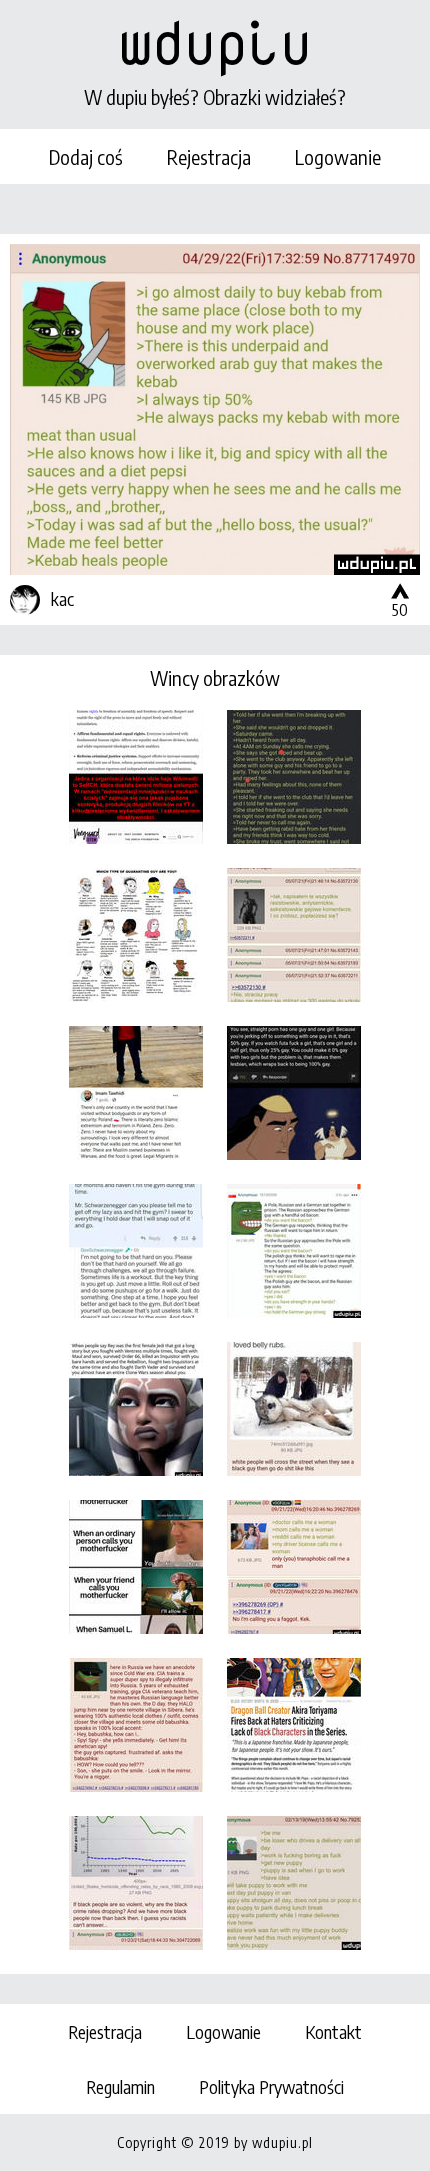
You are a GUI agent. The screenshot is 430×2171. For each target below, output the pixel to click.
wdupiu (215, 42)
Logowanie (338, 156)
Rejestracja (209, 156)
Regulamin (120, 2086)
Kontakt (333, 2031)
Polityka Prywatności (271, 2086)
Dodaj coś (86, 156)
